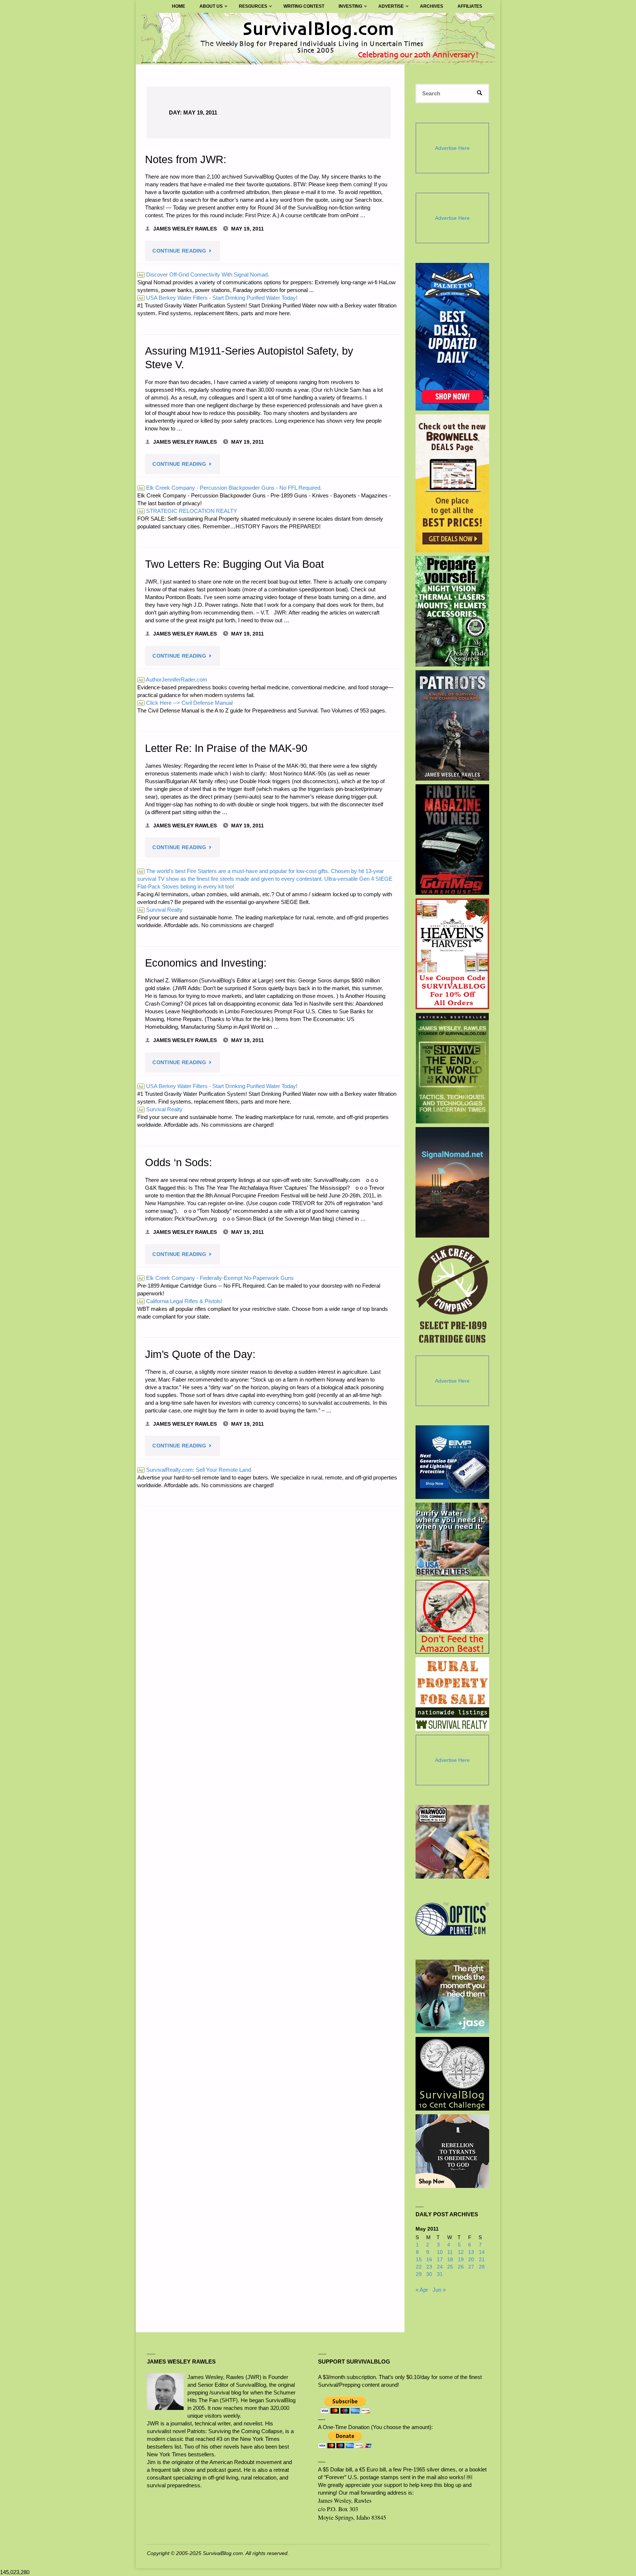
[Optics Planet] (452, 1919)
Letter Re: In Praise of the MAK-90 (226, 748)
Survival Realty (160, 910)
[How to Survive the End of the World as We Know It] (453, 1068)
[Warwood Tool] (452, 1842)
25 (450, 2267)
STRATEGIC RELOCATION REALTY (188, 511)
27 (471, 2267)
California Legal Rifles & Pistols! (180, 1301)
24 (440, 2267)
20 (471, 2260)
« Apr (422, 2290)
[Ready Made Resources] (453, 611)
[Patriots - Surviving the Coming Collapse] (453, 725)
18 (450, 2260)
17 (440, 2260)
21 (482, 2260)
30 (429, 2274)
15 (419, 2260)
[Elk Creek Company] (453, 1296)
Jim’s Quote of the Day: (200, 1354)
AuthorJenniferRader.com (173, 680)
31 (440, 2274)
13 (471, 2252)
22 (419, 2267)
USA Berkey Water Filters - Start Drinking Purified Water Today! (218, 298)
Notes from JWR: (186, 159)
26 (461, 2267)
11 (450, 2252)
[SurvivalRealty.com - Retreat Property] (452, 1694)
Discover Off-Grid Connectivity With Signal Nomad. (204, 275)
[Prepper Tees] (452, 2151)
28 (482, 2267)
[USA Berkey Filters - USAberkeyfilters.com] (452, 1539)
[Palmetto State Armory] (453, 337)
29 (419, 2274)
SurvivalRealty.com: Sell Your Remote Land (195, 1470)
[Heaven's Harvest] (453, 954)
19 (461, 2260)
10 (440, 2252)
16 (429, 2260)
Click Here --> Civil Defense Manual (185, 703)
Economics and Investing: (206, 963)
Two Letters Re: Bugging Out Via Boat (234, 564)
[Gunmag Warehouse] (453, 840)
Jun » (439, 2290)
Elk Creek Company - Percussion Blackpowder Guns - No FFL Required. (230, 488)
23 (429, 2267)
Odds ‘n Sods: (179, 1162)
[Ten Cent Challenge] (452, 2074)
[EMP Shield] (452, 1462)
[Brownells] (453, 483)
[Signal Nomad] (453, 1182)
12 (461, 2252)
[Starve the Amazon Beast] (452, 1617)
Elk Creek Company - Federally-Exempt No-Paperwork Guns (216, 1278)
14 (482, 2252)
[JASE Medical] (452, 1996)
